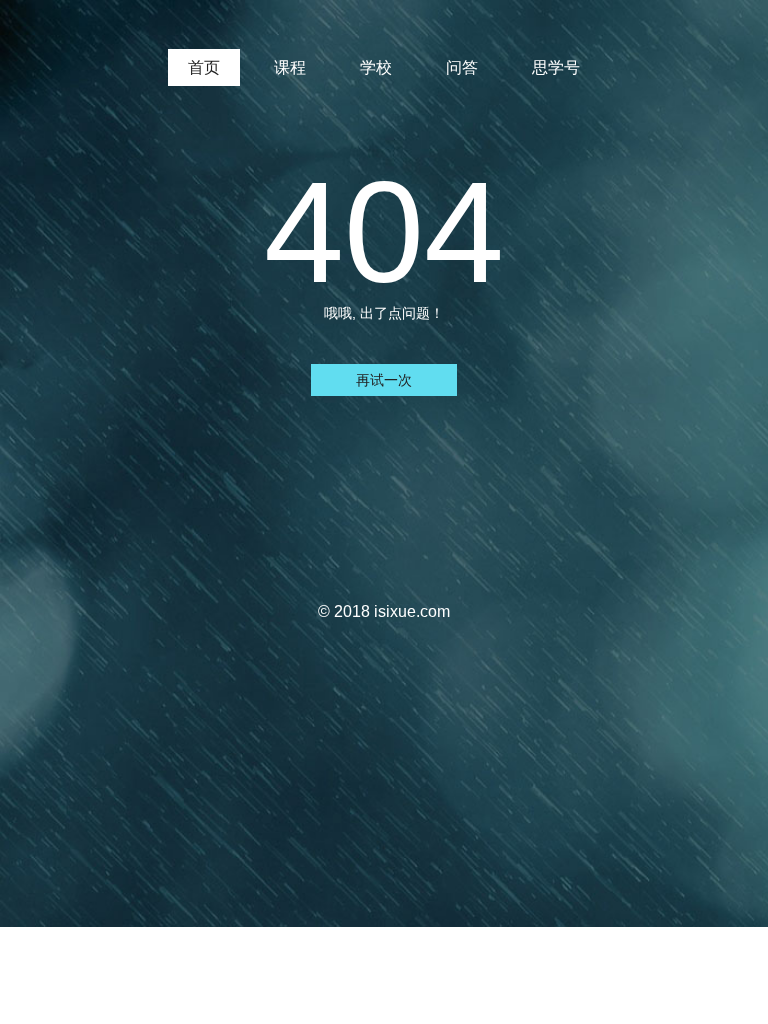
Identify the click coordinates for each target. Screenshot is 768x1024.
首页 (204, 67)
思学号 (556, 67)
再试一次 (384, 380)
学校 (376, 67)
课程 (290, 67)
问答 (462, 67)
